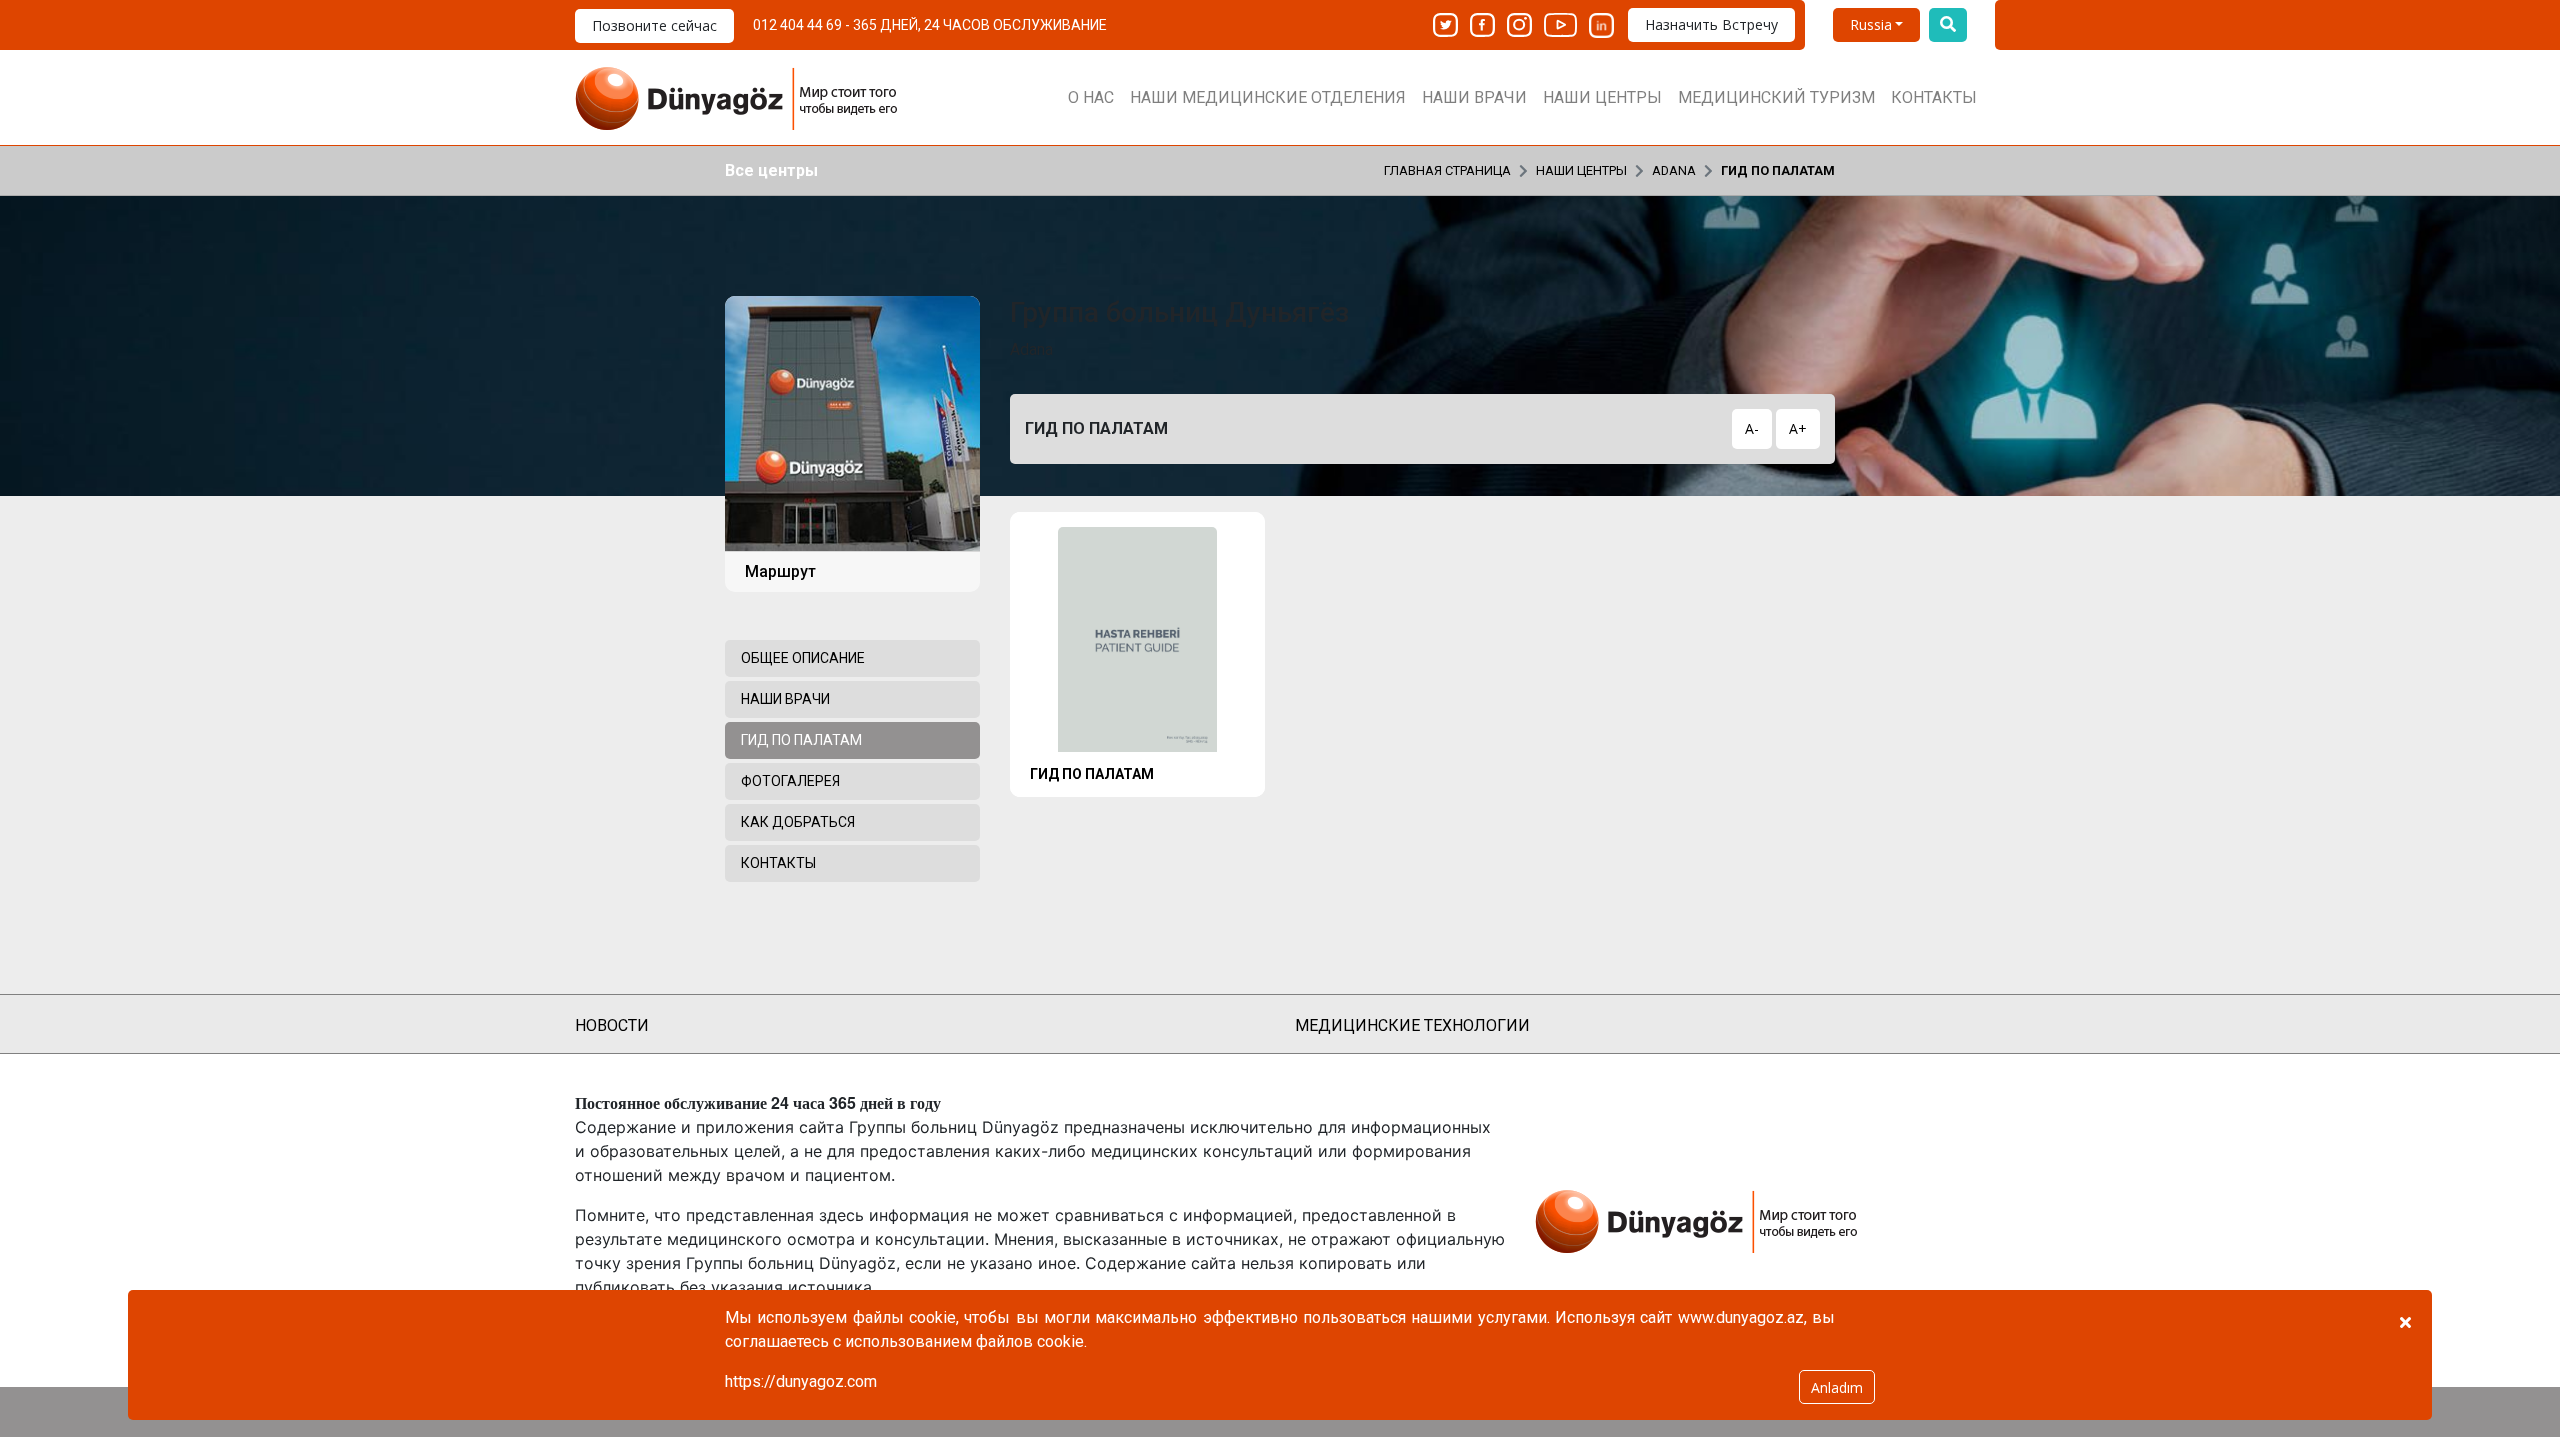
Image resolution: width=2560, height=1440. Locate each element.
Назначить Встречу (1711, 24)
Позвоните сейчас (654, 25)
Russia (1871, 24)
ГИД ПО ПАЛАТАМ (1778, 170)
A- (1752, 428)
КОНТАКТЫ (1934, 97)
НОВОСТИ (612, 1025)
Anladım (1837, 1387)
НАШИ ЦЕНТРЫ (1602, 97)
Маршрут (780, 571)
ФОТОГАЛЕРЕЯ (790, 781)
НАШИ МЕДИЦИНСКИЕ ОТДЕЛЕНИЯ (1268, 97)
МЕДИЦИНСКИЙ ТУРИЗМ (1776, 97)
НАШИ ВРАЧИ (1474, 97)
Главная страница (1447, 170)
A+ (1798, 428)
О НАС (1091, 97)
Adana (1674, 170)
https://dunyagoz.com (801, 1381)
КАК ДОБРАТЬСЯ (798, 822)
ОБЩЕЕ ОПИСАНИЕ (803, 658)
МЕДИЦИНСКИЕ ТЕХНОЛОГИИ (1412, 1025)
